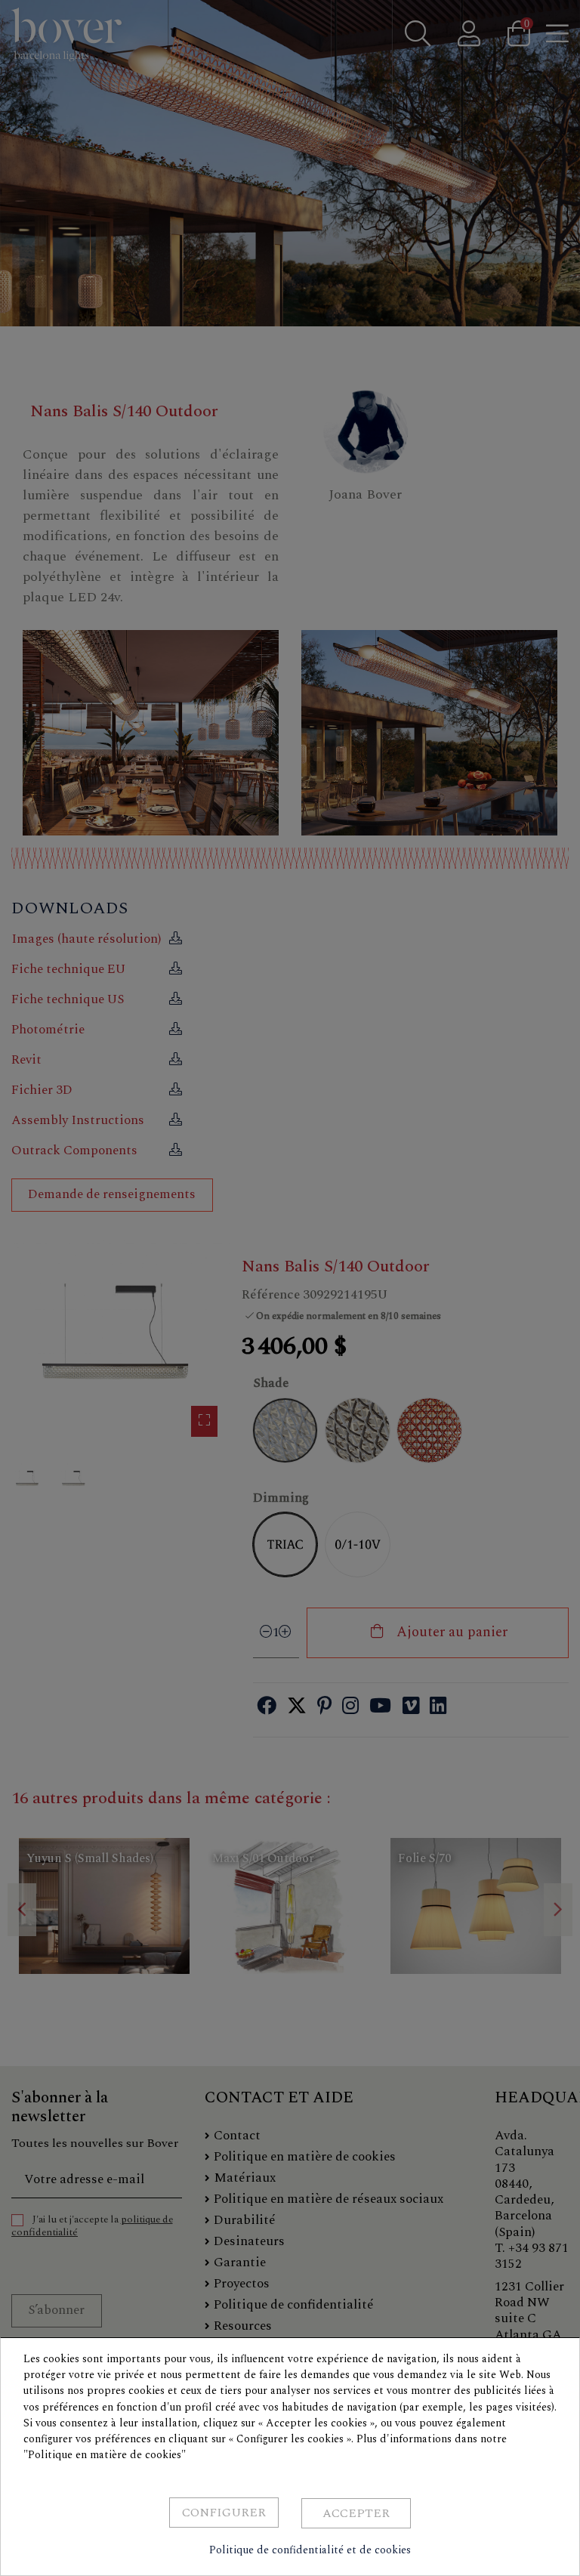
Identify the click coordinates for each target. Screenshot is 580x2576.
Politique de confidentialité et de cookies (310, 2550)
